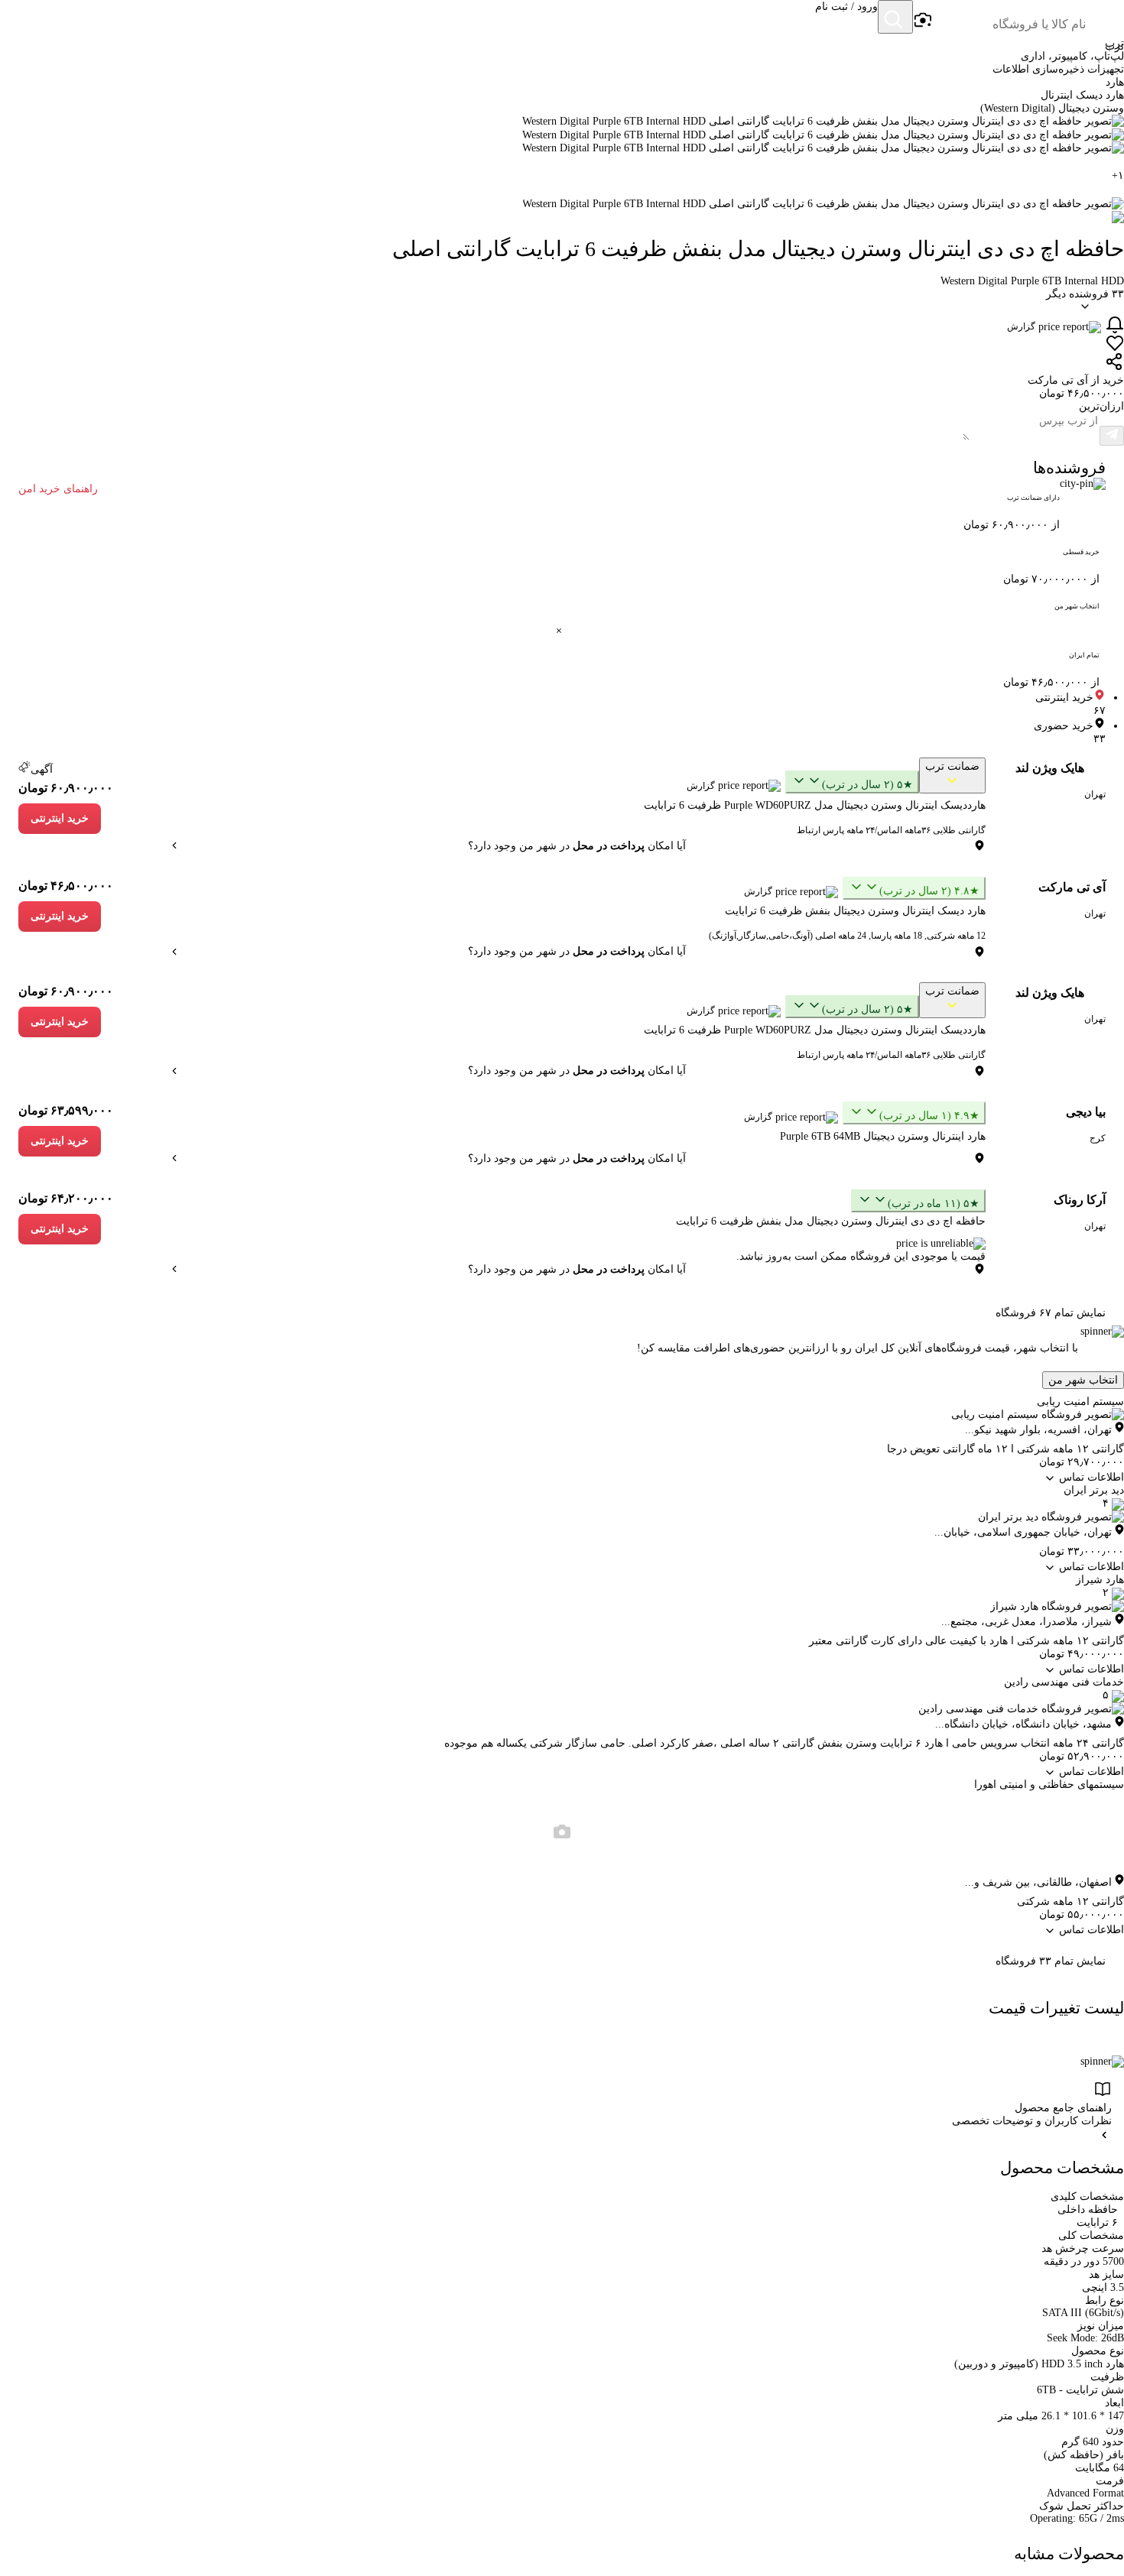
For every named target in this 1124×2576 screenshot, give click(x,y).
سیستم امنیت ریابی (1080, 1402)
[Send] (1112, 436)
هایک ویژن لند (1050, 768)
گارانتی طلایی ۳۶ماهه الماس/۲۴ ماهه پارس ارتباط (891, 830)
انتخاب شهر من (1083, 1380)
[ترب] (1106, 18)
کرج (1098, 1138)
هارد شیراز (1100, 1580)
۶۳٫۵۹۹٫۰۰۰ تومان (66, 1110)
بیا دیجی (1086, 1112)
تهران (1095, 794)
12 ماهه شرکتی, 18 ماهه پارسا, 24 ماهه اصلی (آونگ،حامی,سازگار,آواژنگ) (847, 936)
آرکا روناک (1080, 1200)
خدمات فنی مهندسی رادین (1064, 1682)
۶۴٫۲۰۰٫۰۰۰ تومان (66, 1198)
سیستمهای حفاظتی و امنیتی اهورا (1049, 1784)
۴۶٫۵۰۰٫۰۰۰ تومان (66, 886)
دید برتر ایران (1094, 1490)
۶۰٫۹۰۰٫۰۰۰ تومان (66, 788)
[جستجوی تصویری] (922, 21)
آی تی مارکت (1072, 887)
